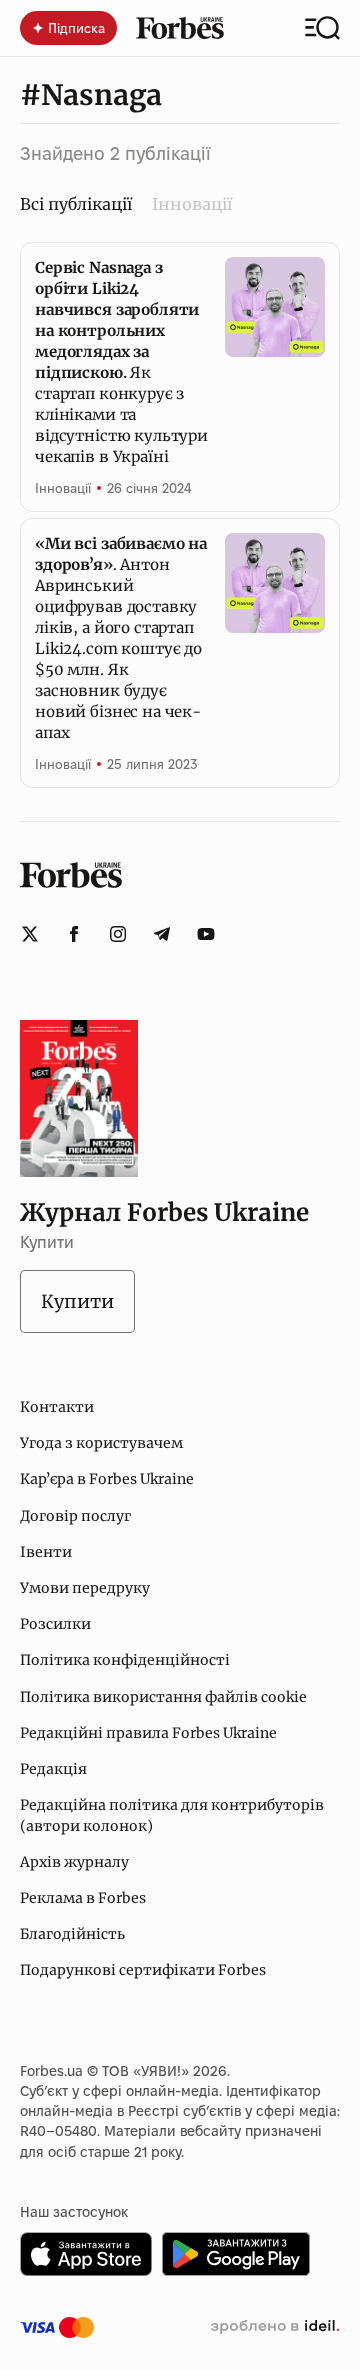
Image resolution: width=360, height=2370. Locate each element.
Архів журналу (74, 1862)
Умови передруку (85, 1588)
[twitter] (30, 934)
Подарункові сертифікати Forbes (143, 1970)
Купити (77, 1301)
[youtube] (206, 934)
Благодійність (72, 1934)
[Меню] (322, 28)
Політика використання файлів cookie (163, 1697)
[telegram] (162, 934)
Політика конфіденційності (125, 1660)
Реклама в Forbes (83, 1898)
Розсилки (55, 1624)
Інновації (192, 204)
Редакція (53, 1769)
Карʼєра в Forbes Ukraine (107, 1479)
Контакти (57, 1407)
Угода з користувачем (101, 1443)
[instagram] (118, 934)
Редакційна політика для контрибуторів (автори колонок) (172, 1815)
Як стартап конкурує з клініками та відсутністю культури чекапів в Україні (121, 362)
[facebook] (74, 934)
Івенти (46, 1552)
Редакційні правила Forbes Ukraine (148, 1733)
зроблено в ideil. (275, 2327)
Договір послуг (75, 1516)
